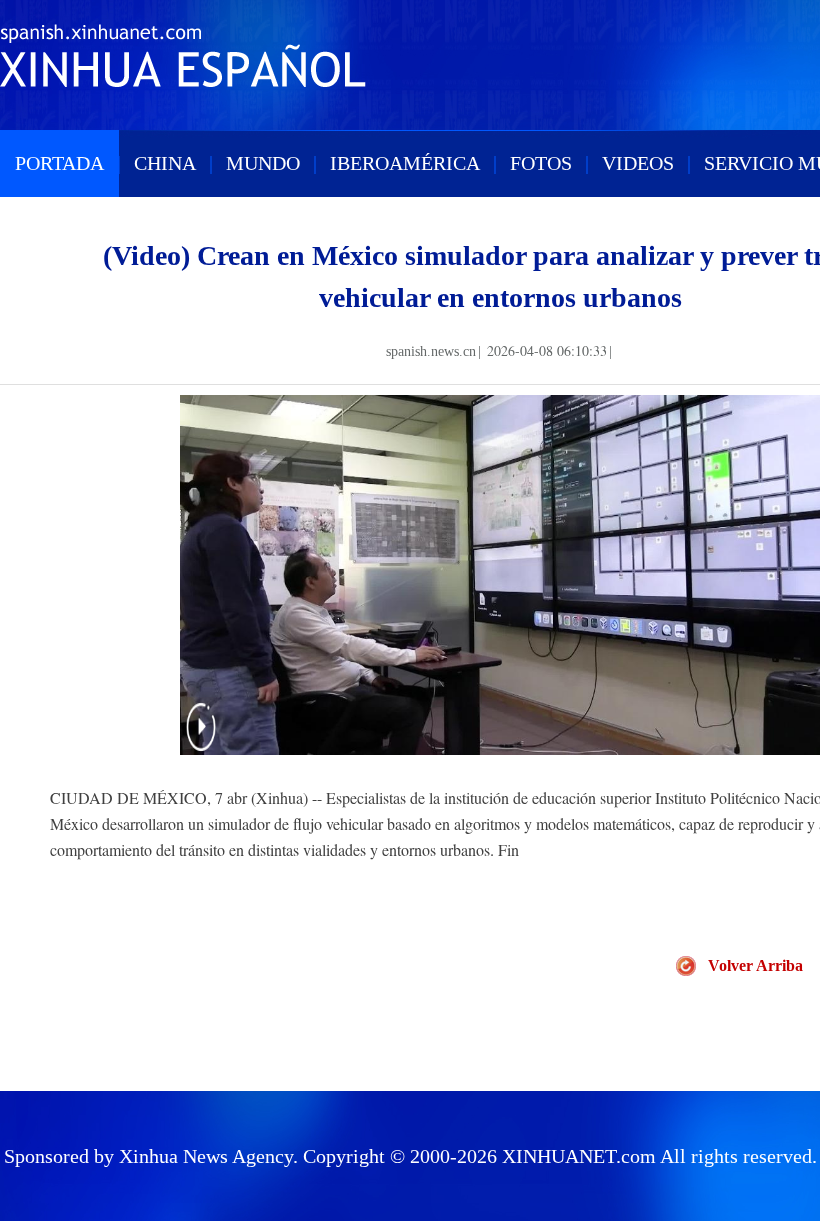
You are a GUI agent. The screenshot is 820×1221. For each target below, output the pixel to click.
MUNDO (263, 163)
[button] (201, 739)
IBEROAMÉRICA (405, 163)
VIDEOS (638, 163)
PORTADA (59, 163)
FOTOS (541, 163)
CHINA (165, 163)
